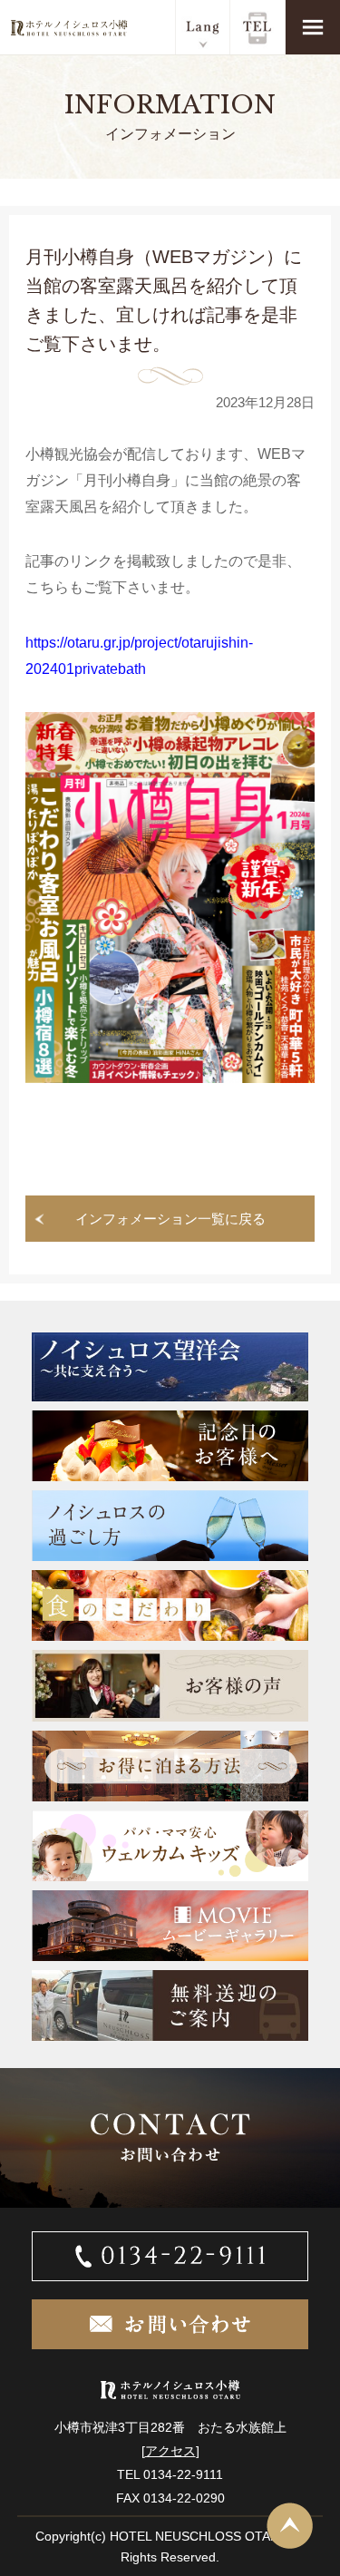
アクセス (170, 2451)
